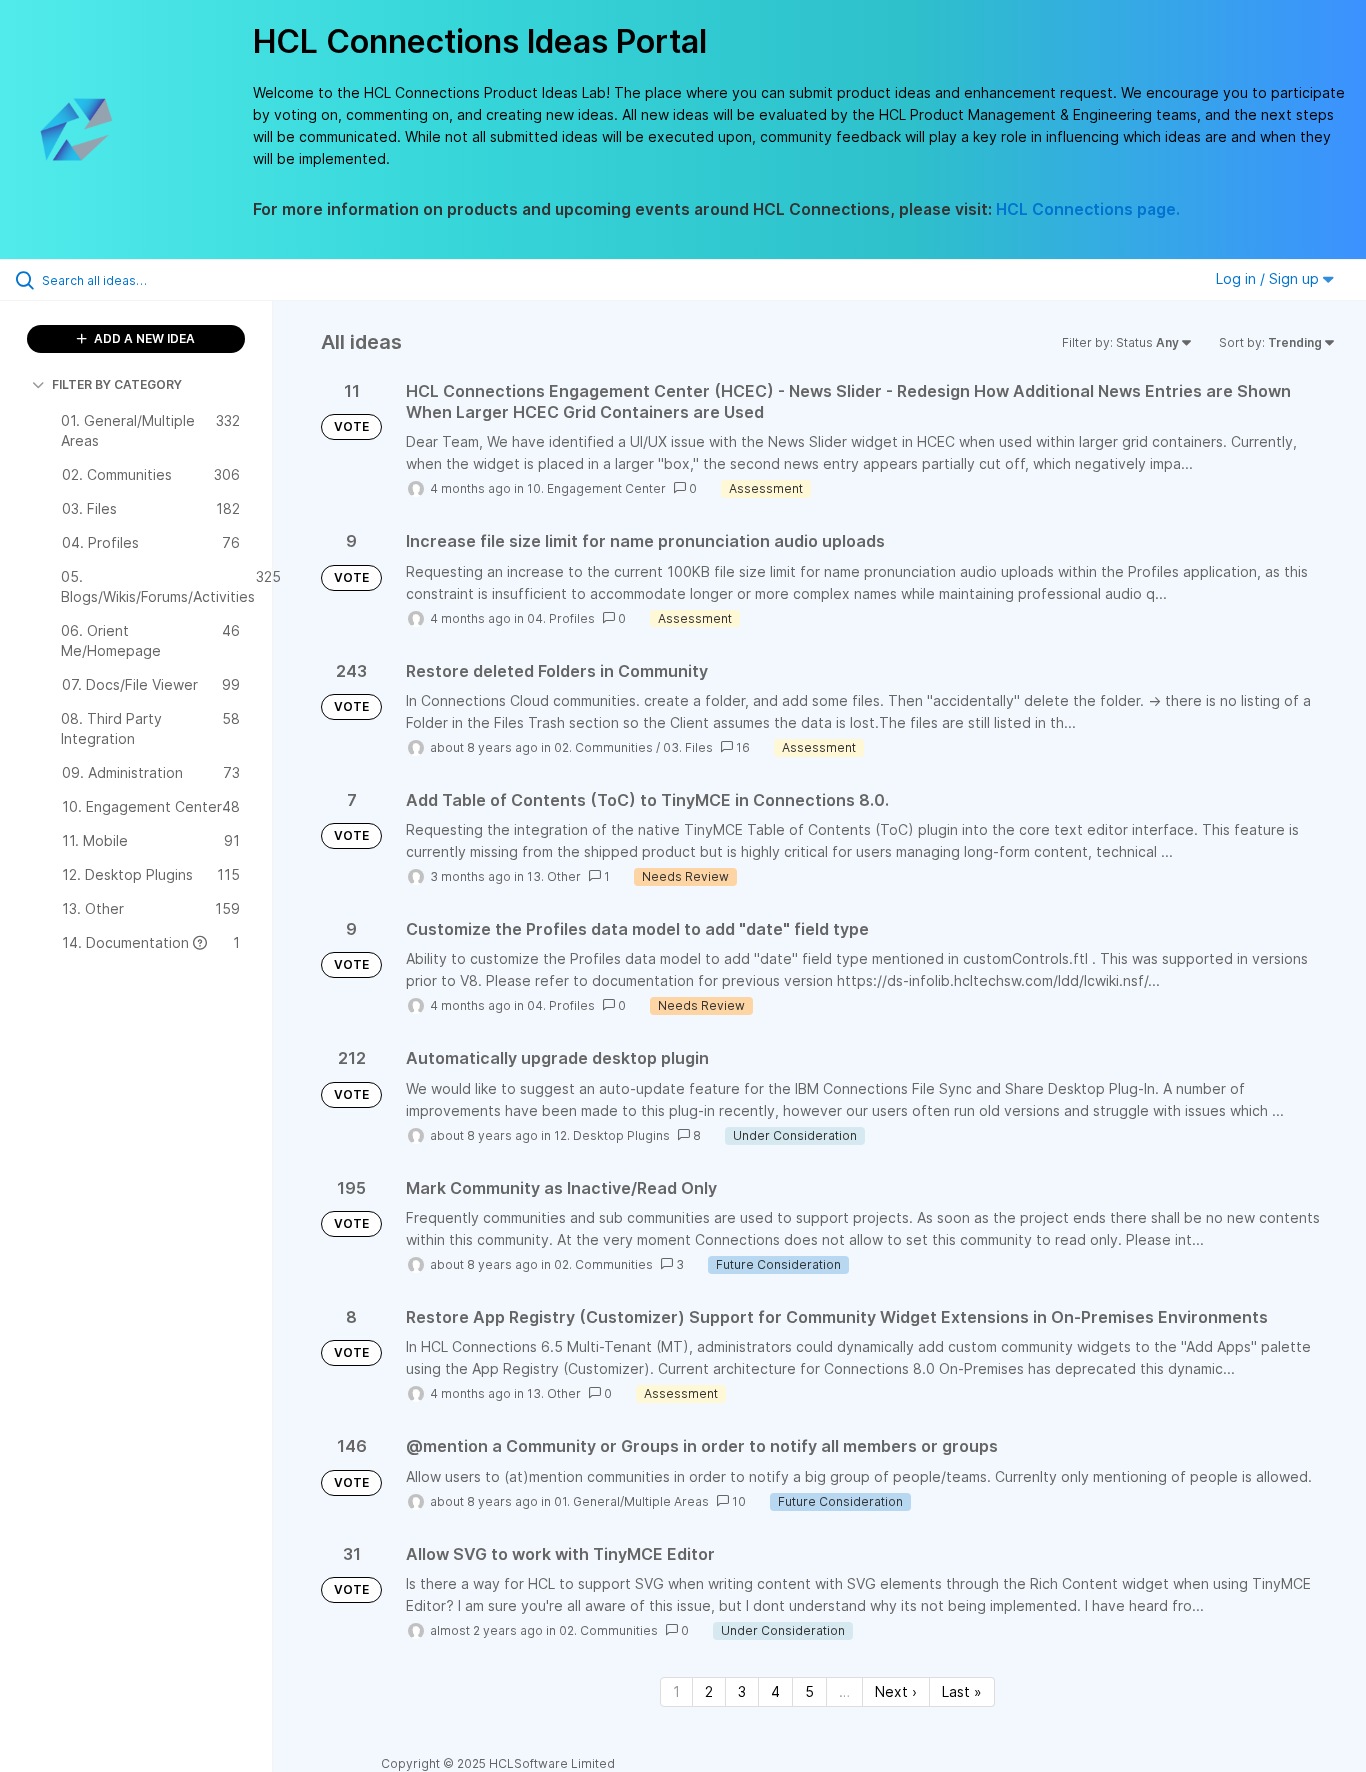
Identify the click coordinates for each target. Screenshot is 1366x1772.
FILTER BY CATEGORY (117, 384)
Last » (962, 1691)
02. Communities (603, 747)
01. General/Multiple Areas (631, 1501)
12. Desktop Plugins (612, 1135)
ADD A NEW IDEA (143, 338)
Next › (896, 1691)
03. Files (688, 747)
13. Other (554, 876)
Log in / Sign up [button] (1269, 278)
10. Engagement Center (596, 488)
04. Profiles (561, 618)
